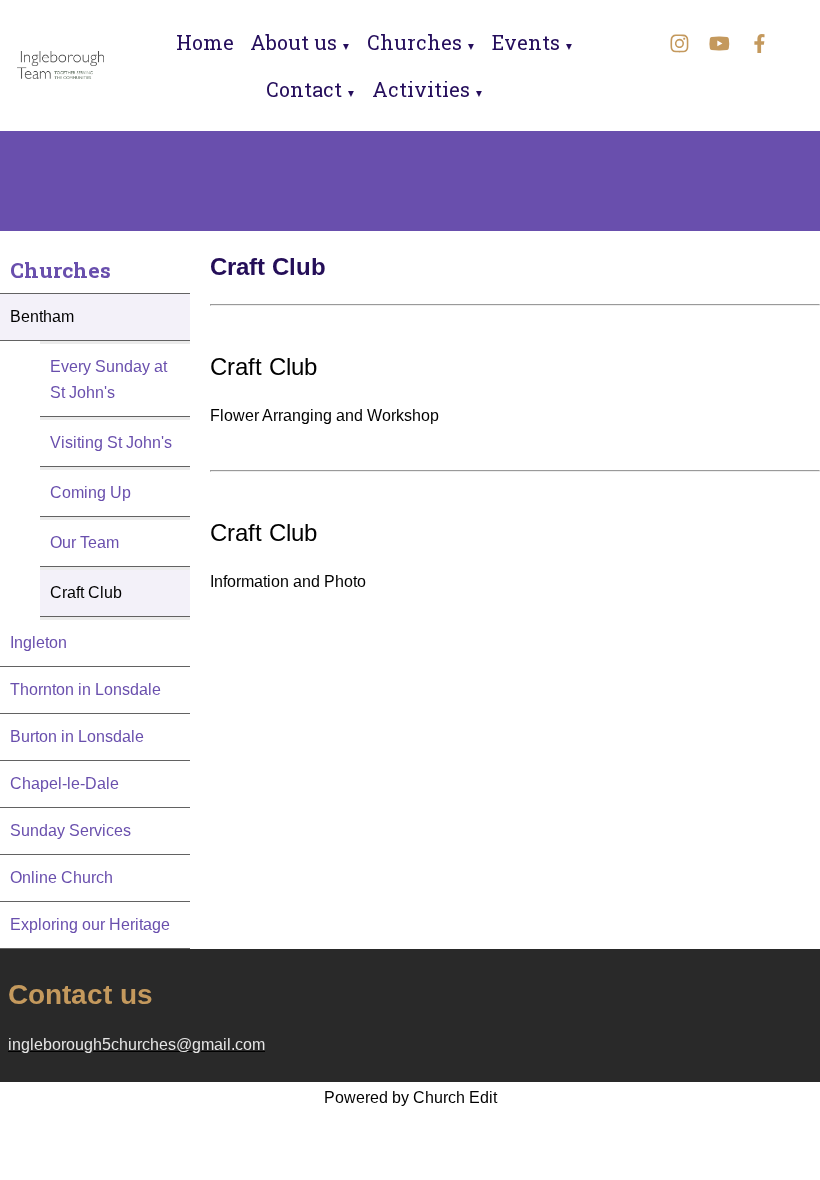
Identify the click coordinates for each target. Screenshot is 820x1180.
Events (526, 42)
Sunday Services (70, 830)
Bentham (42, 316)
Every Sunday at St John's (108, 379)
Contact (304, 89)
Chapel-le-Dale (64, 783)
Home (205, 42)
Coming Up (90, 492)
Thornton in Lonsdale (85, 689)
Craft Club (86, 592)
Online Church (61, 877)
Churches (414, 42)
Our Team (84, 542)
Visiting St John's (111, 442)
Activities (421, 89)
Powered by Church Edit (410, 1097)
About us (293, 42)
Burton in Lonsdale (77, 736)
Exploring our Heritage (90, 924)
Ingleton (38, 642)
